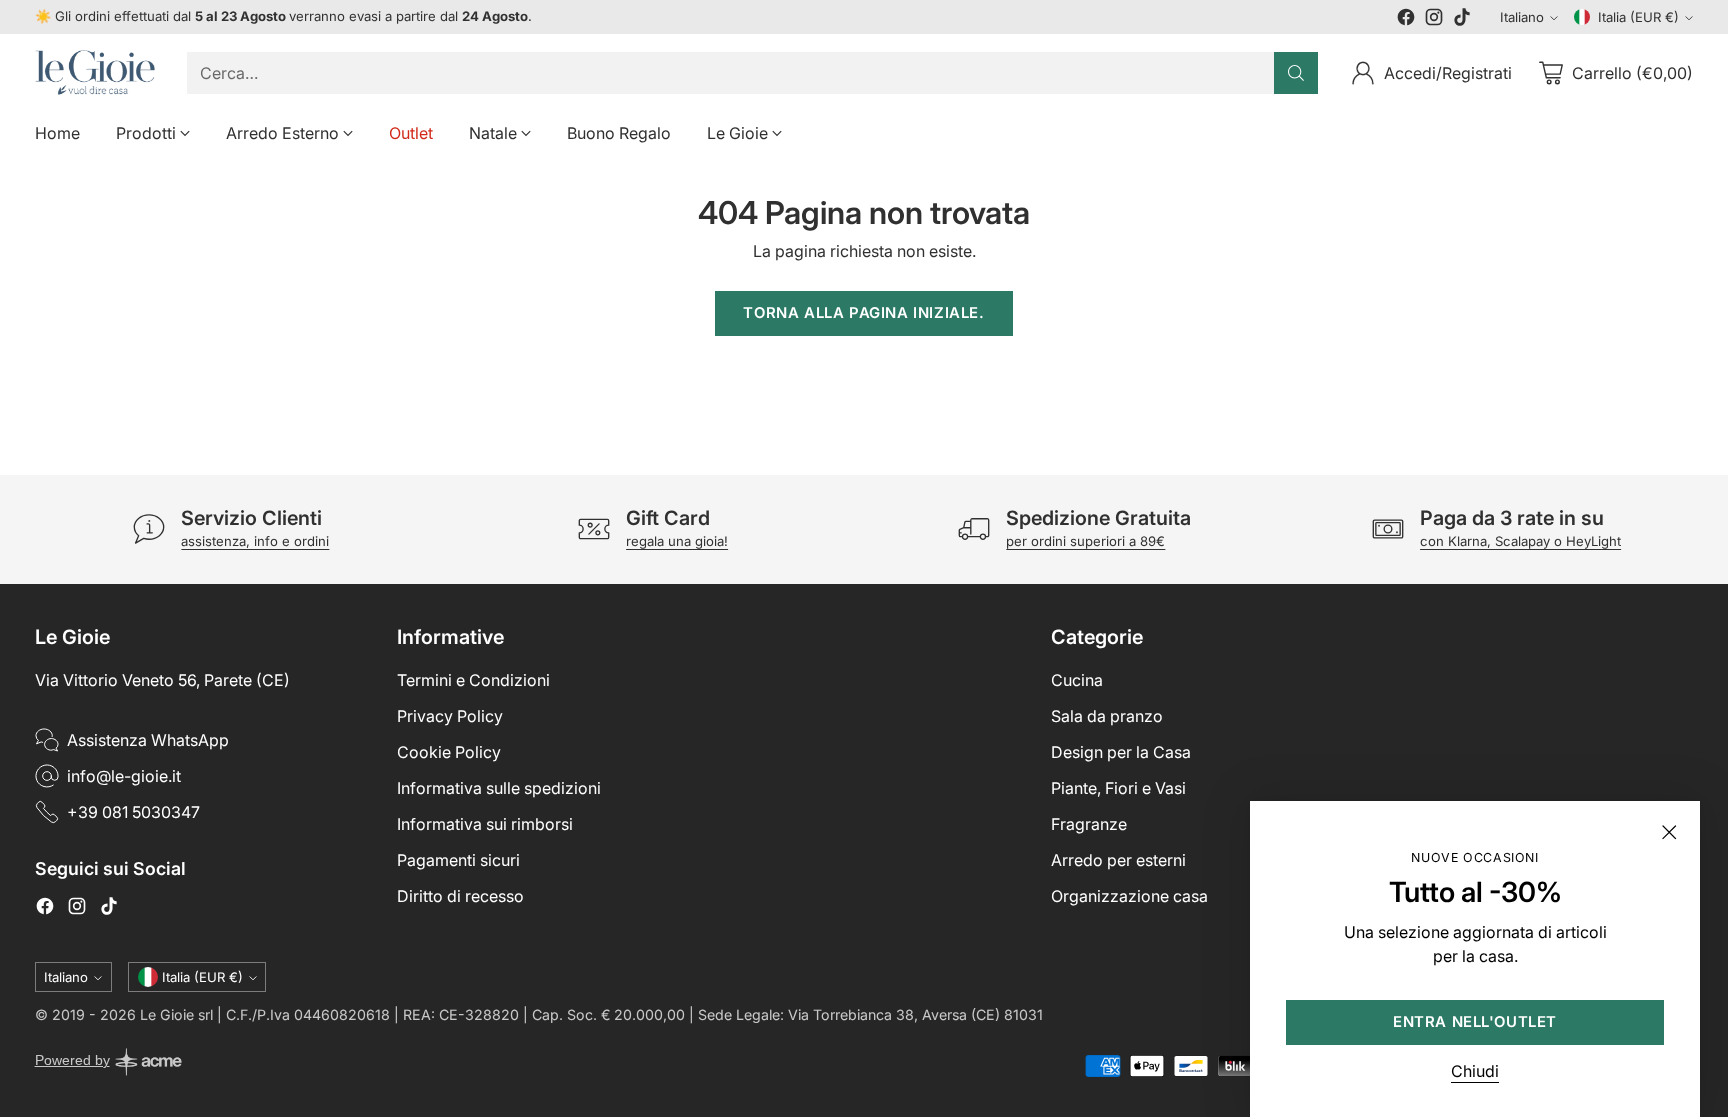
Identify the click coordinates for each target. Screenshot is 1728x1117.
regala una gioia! (677, 541)
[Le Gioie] (95, 72)
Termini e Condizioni (473, 680)
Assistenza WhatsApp (148, 740)
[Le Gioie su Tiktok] (1462, 20)
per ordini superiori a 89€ (1085, 541)
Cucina (1077, 680)
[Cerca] (1296, 73)
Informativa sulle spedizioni (499, 788)
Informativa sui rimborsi (485, 824)
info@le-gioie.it (124, 776)
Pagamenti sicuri (458, 860)
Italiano (1522, 17)
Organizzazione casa (1129, 896)
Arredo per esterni (1118, 860)
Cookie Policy (449, 752)
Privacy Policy (450, 716)
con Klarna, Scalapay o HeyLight (1520, 541)
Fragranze (1089, 824)
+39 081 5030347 (133, 812)
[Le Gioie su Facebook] (1406, 20)
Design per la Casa (1121, 752)
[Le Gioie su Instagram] (1434, 20)
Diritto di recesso (460, 896)
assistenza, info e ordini (255, 541)
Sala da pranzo (1107, 716)
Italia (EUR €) (1638, 17)
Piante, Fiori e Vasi (1118, 788)
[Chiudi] (1669, 832)
